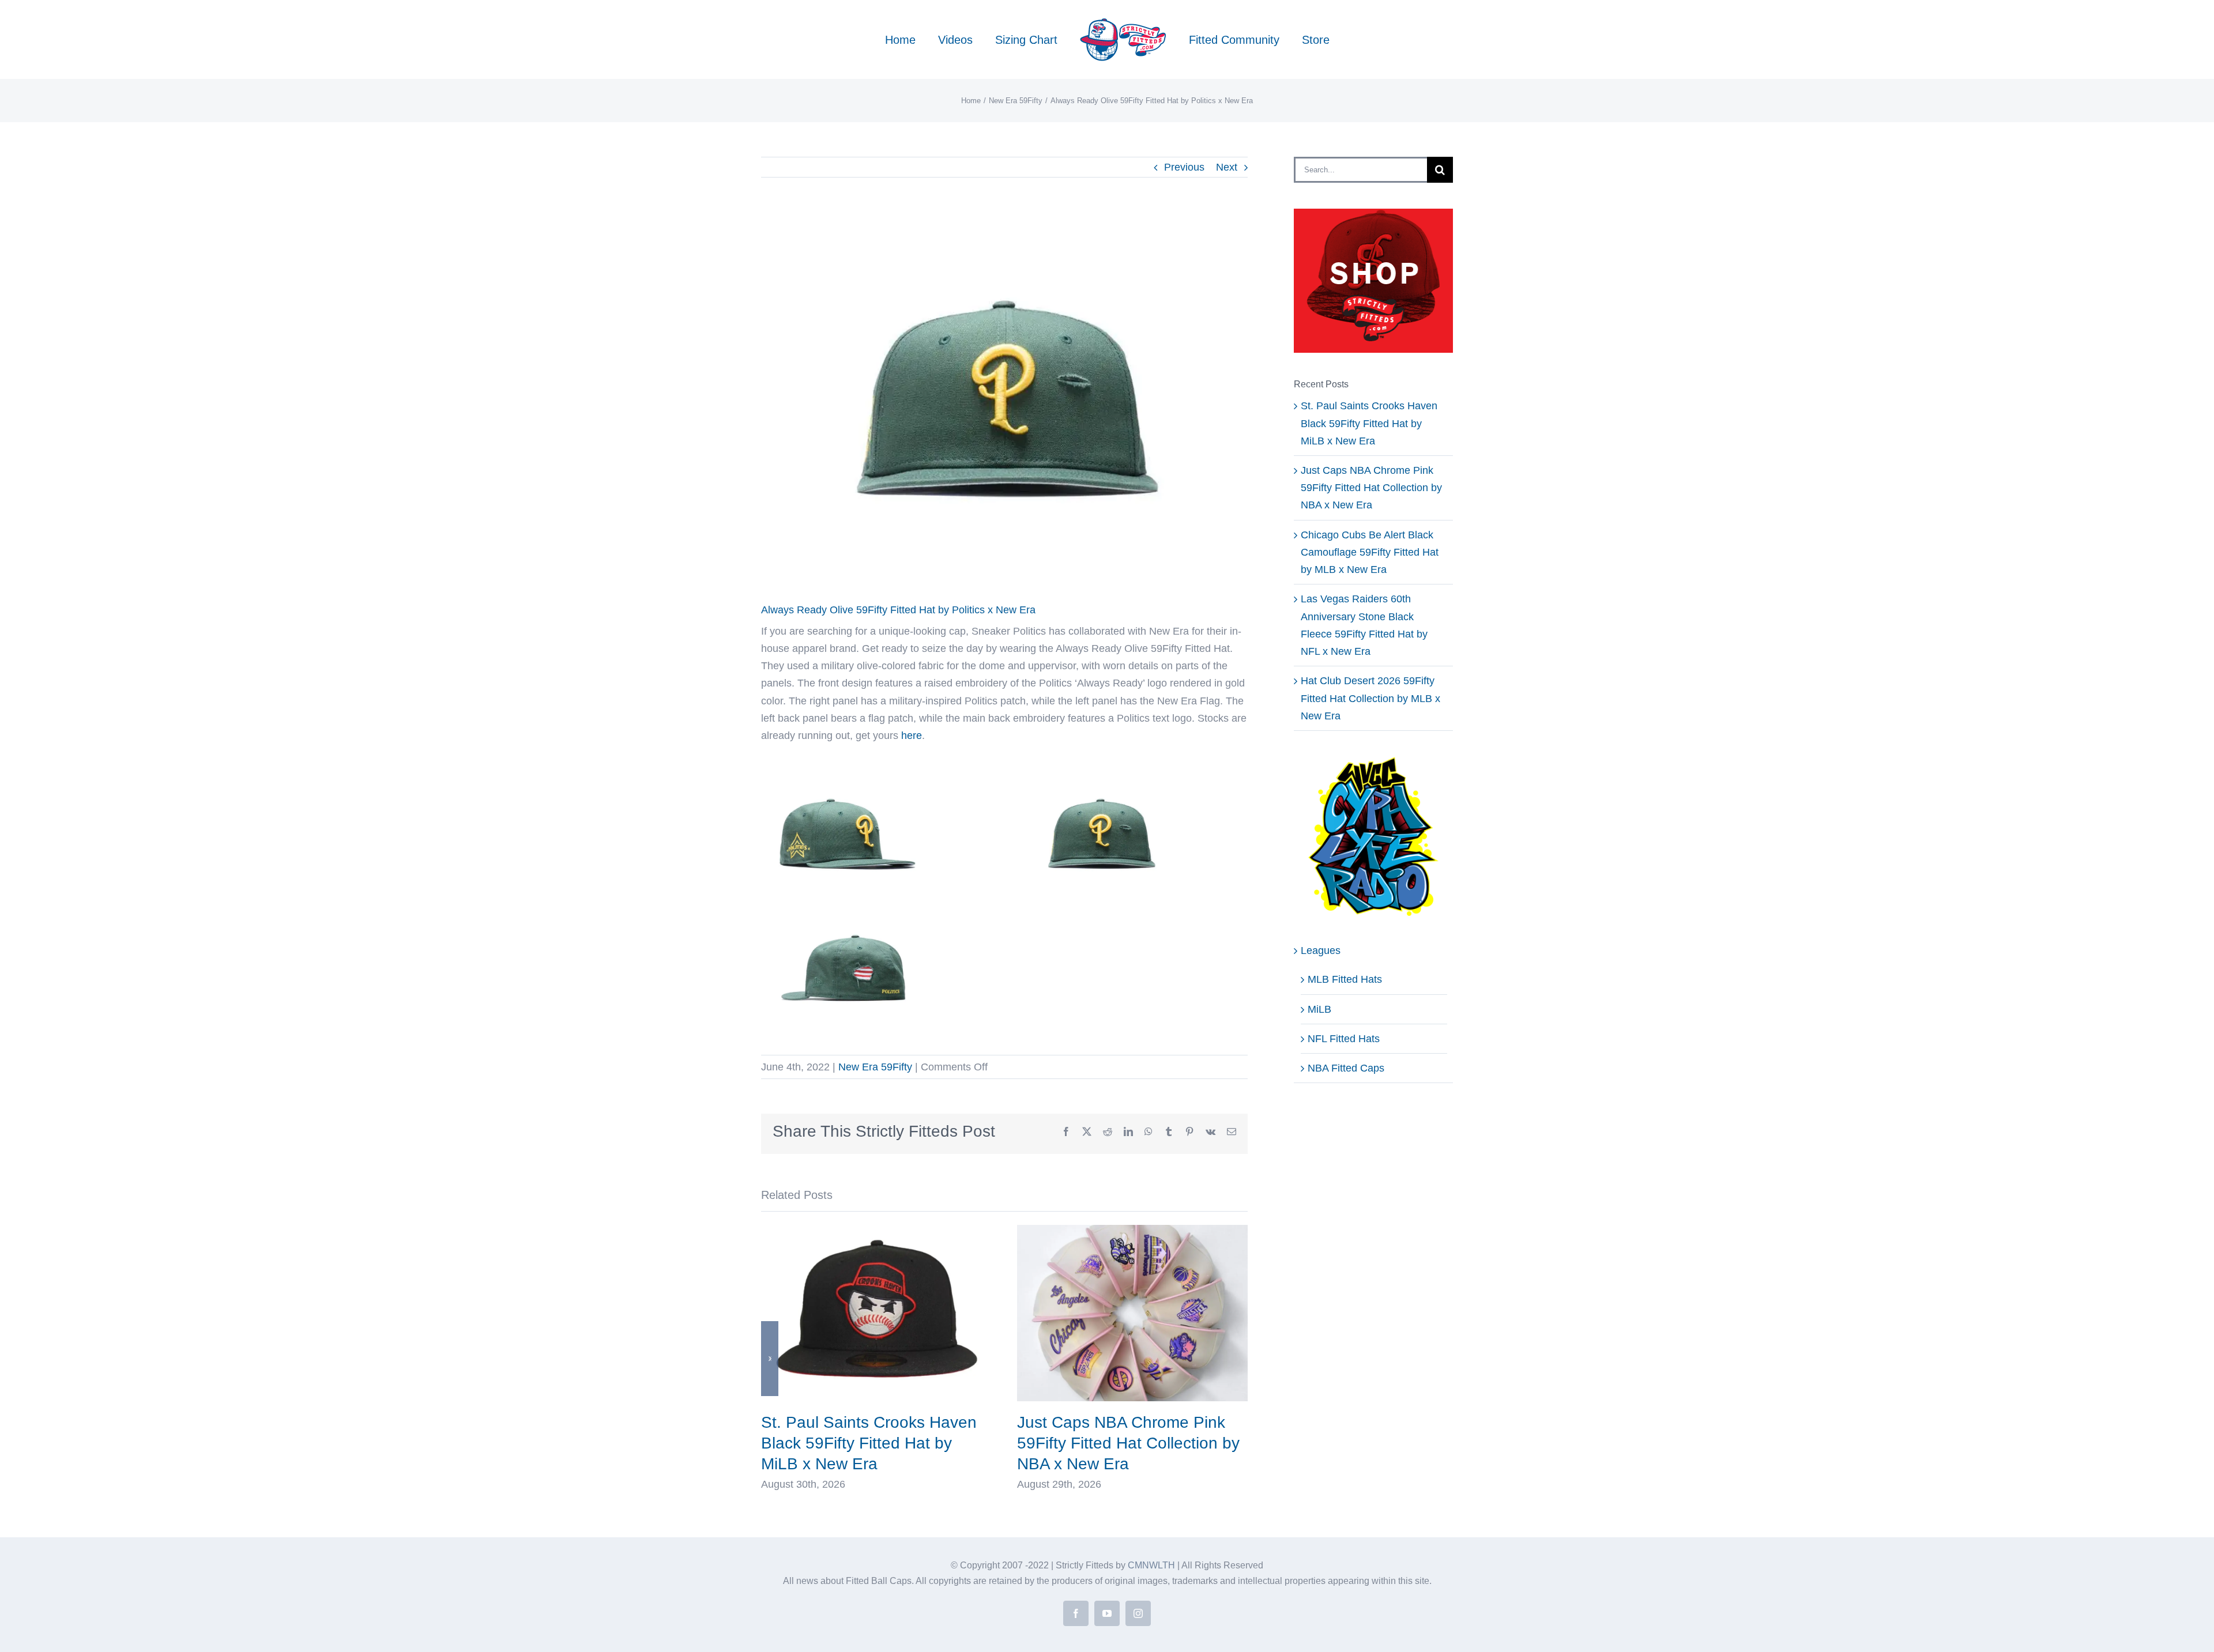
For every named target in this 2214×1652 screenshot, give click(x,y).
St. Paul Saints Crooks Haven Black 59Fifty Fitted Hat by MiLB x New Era (869, 1443)
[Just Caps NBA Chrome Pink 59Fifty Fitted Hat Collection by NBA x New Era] (1132, 1231)
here (912, 736)
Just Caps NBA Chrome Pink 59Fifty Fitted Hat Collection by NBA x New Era (1128, 1443)
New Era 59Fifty (875, 1067)
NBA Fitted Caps (1346, 1068)
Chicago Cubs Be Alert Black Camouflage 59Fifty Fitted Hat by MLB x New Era (1370, 552)
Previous (1184, 167)
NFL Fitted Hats (1344, 1039)
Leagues (1321, 951)
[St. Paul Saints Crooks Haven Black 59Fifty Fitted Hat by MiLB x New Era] (876, 1231)
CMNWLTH (1151, 1565)
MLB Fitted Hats (1345, 979)
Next (1227, 167)
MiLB (1319, 1009)
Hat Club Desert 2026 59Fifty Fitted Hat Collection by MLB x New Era (1370, 698)
